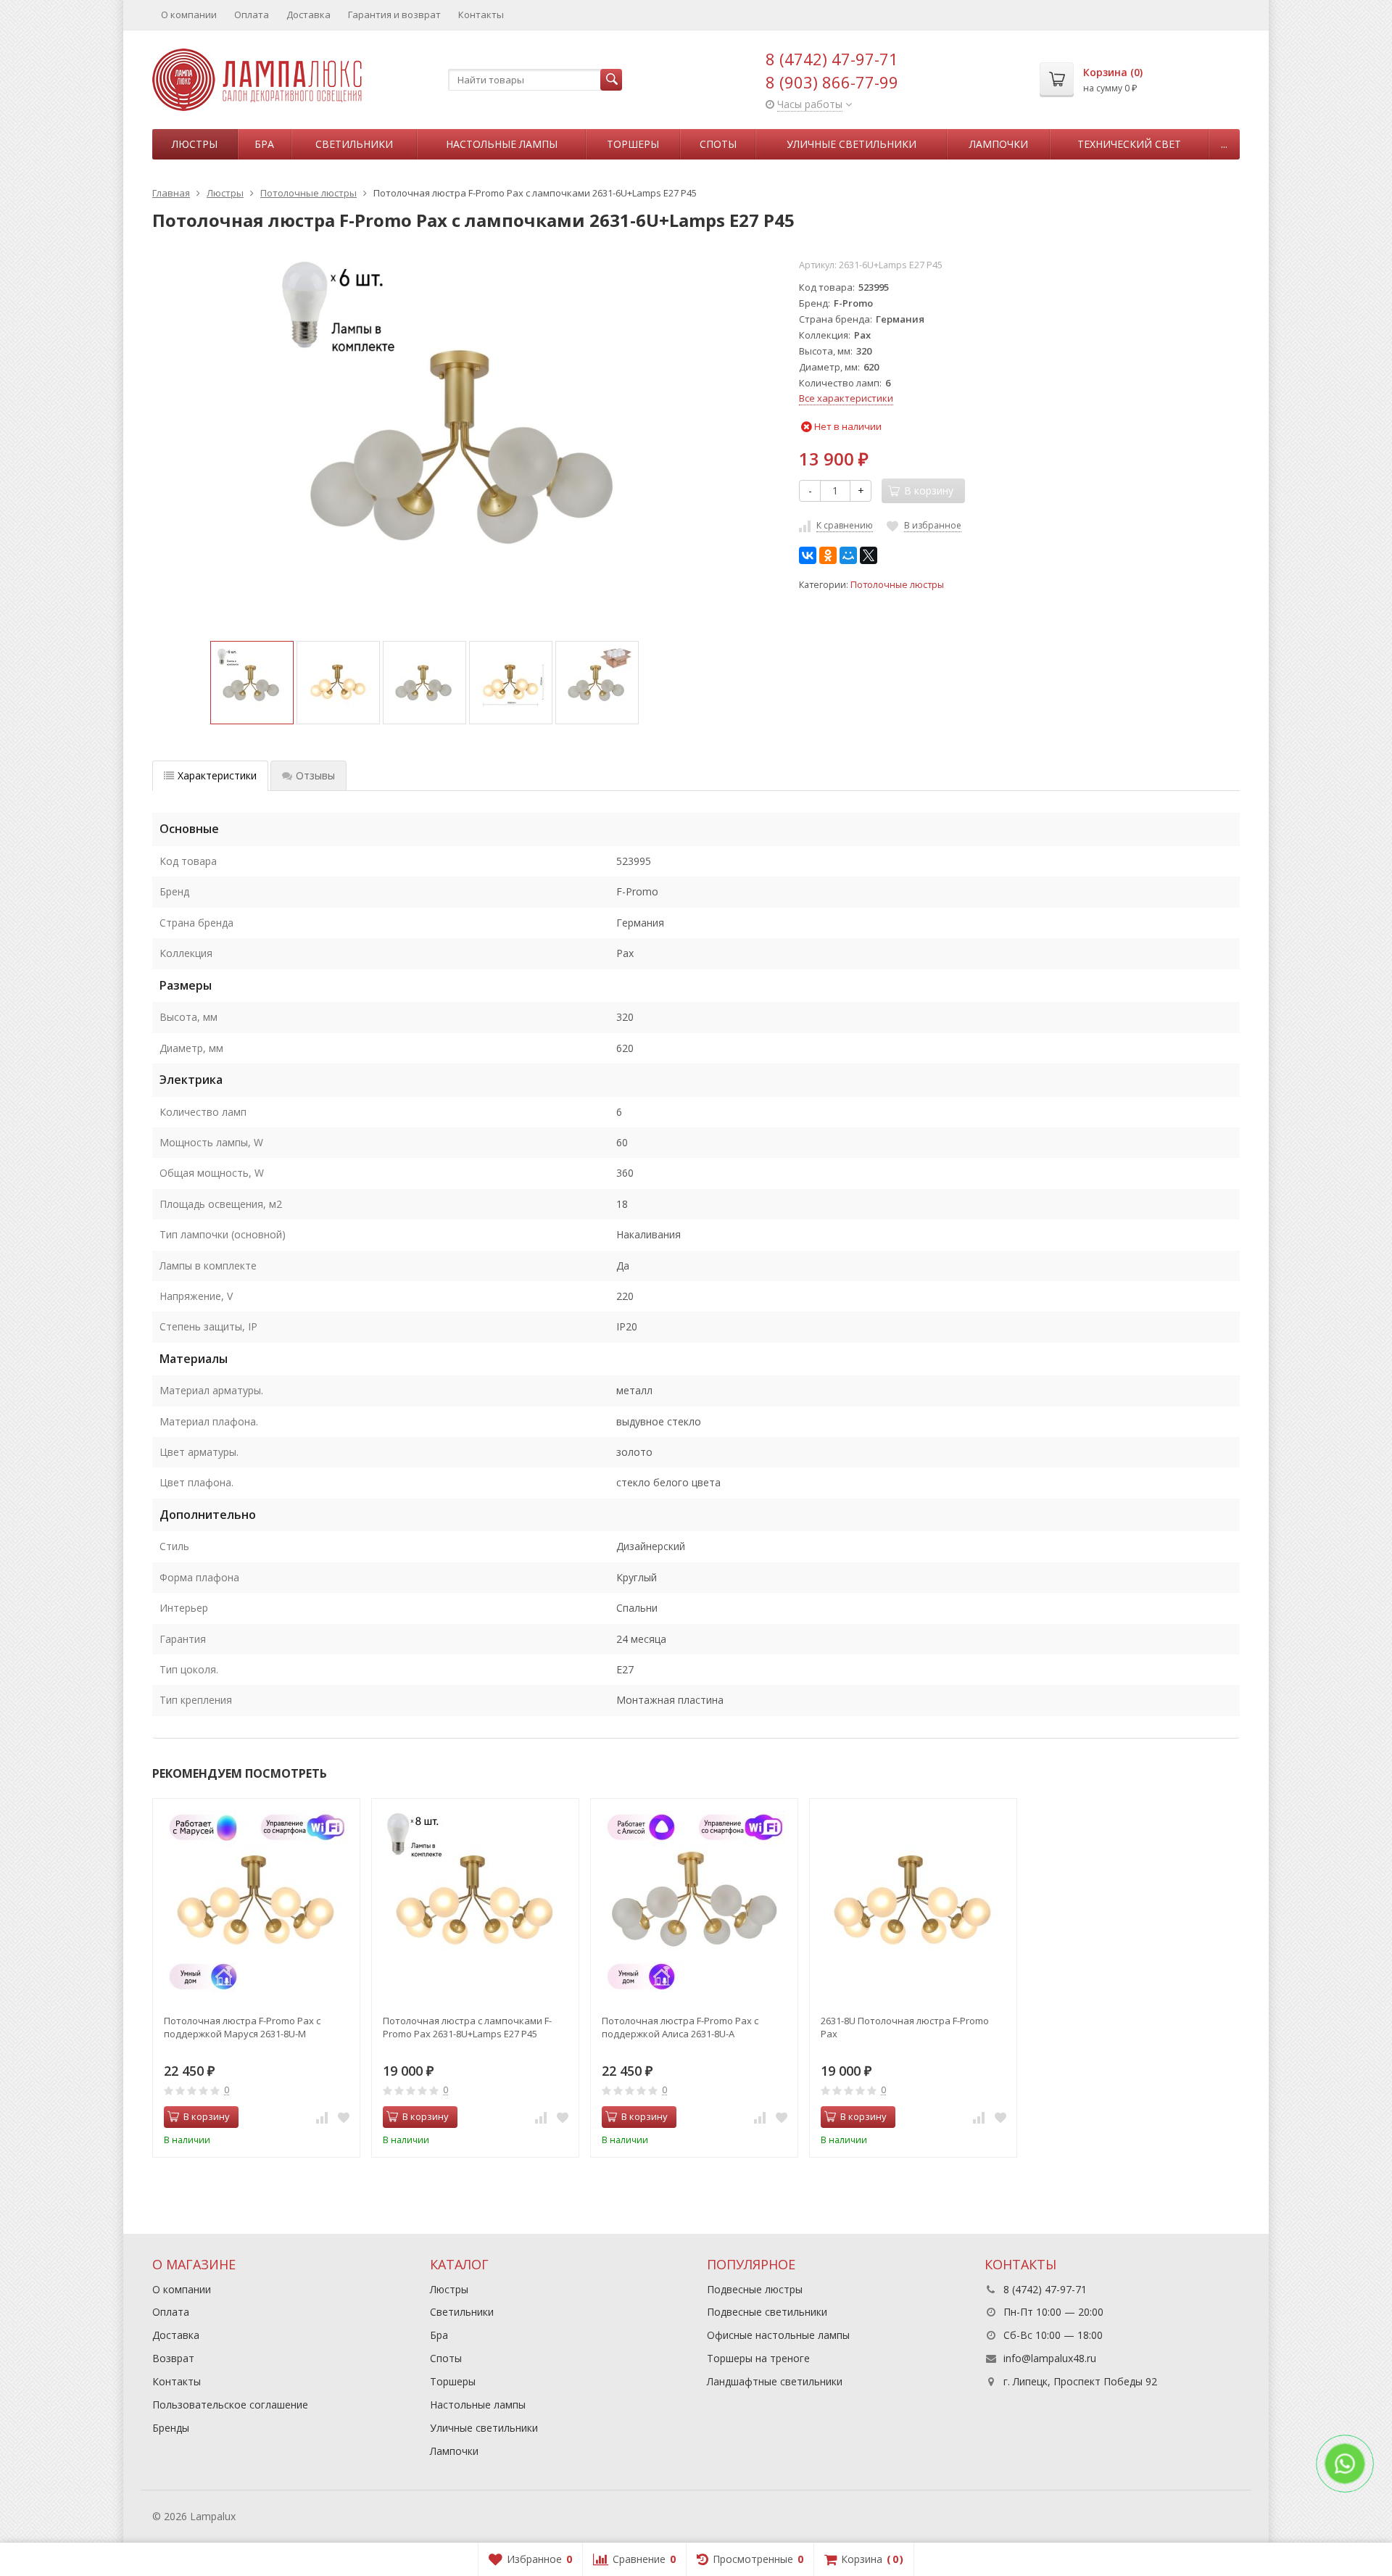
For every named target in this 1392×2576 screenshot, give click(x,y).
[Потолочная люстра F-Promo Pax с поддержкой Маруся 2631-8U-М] (256, 1902)
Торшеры (633, 144)
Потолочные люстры (897, 585)
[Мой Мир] (848, 555)
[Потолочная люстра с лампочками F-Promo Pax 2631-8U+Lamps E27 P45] (475, 1902)
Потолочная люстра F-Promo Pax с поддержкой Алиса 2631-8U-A (680, 2027)
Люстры (195, 144)
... (1224, 144)
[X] (869, 555)
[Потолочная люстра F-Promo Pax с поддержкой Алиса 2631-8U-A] (694, 1902)
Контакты (481, 15)
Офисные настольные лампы (778, 2335)
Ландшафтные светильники (775, 2381)
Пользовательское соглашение (230, 2405)
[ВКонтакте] (808, 555)
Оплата (252, 15)
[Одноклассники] (828, 555)
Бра (264, 144)
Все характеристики (846, 398)
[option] (252, 683)
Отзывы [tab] (315, 775)
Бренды (171, 2428)
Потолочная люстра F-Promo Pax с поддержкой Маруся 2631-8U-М (242, 2027)
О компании (189, 15)
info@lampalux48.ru (1050, 2358)
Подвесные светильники (767, 2312)
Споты (718, 144)
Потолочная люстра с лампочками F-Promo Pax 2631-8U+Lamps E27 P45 (467, 2027)
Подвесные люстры (755, 2289)
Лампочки (999, 144)
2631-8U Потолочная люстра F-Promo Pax (905, 2027)
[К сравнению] (322, 2117)
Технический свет (1129, 144)
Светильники (354, 144)
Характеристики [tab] (217, 775)
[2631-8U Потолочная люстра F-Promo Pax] (913, 1902)
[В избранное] (344, 2117)
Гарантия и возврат (394, 15)
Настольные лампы (502, 144)
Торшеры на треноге (758, 2358)
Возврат (173, 2358)
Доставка (308, 15)
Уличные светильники (852, 144)
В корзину (207, 2116)
